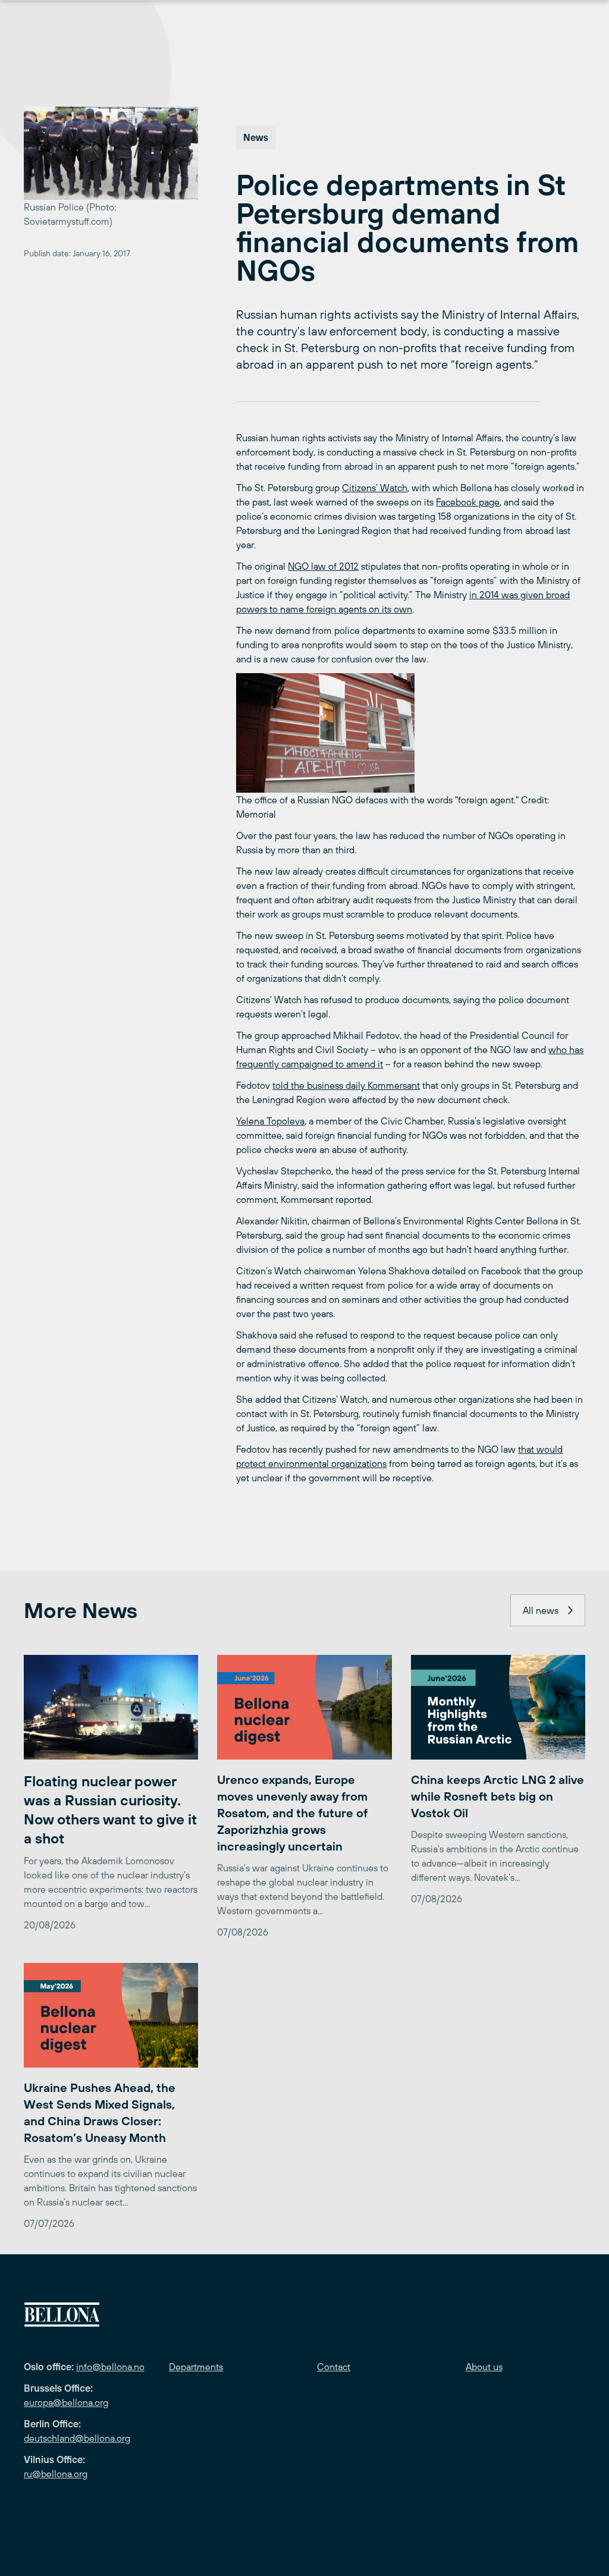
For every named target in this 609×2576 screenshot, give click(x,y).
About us (484, 2367)
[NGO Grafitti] (411, 733)
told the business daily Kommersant (346, 1085)
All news (541, 1610)
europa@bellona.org (66, 2402)
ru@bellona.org (56, 2474)
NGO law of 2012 (323, 566)
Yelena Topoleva (270, 1121)
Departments (196, 2367)
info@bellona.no (110, 2367)
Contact (334, 2367)
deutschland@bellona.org (77, 2438)
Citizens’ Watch (375, 488)
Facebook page (468, 502)
